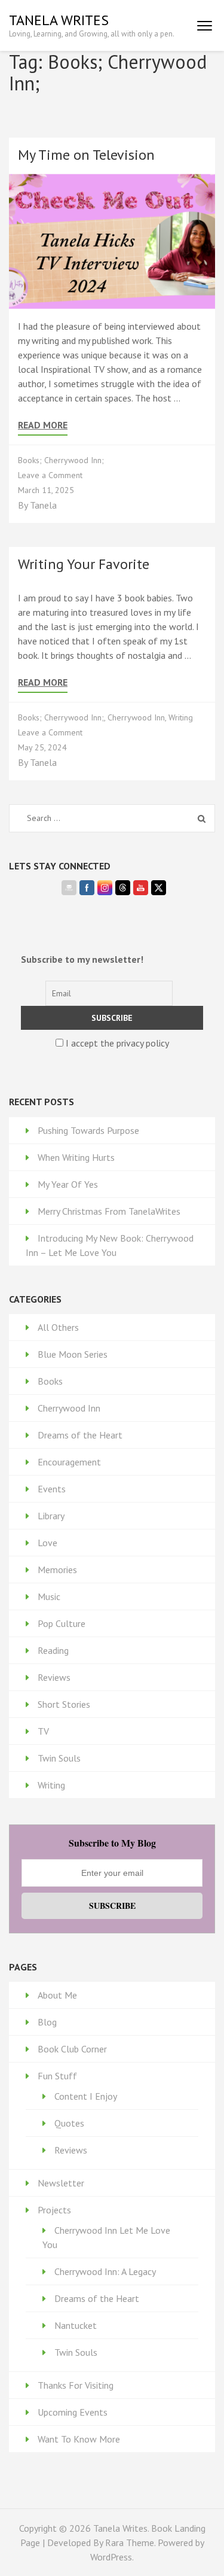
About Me (57, 1995)
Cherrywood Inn (136, 717)
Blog (47, 2022)
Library (51, 1516)
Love (47, 1543)
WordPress (111, 2557)
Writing (181, 717)
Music (49, 1596)
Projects (54, 2210)
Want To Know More (79, 2439)
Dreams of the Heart (80, 1435)
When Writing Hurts (76, 1157)
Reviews (54, 1677)
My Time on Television (86, 155)
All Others (58, 1327)
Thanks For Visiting (76, 2385)
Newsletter (61, 2183)
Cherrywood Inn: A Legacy (105, 2271)
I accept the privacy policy (116, 1043)
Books (50, 1381)
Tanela (43, 505)
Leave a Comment (50, 475)
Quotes (69, 2123)
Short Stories (64, 1704)
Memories (57, 1570)
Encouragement (69, 1462)
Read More (43, 425)
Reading (53, 1650)
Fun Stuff (57, 2076)
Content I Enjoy (86, 2096)
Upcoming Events (73, 2412)
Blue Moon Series (73, 1354)
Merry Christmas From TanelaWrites (109, 1211)
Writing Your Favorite (84, 564)
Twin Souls (59, 1758)
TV (43, 1731)
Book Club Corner (72, 2049)
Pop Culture (62, 1623)
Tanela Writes (59, 20)
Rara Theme (130, 2542)
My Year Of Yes (68, 1184)
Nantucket (76, 2325)
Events (52, 1489)
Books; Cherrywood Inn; (61, 460)
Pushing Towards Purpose (88, 1130)
